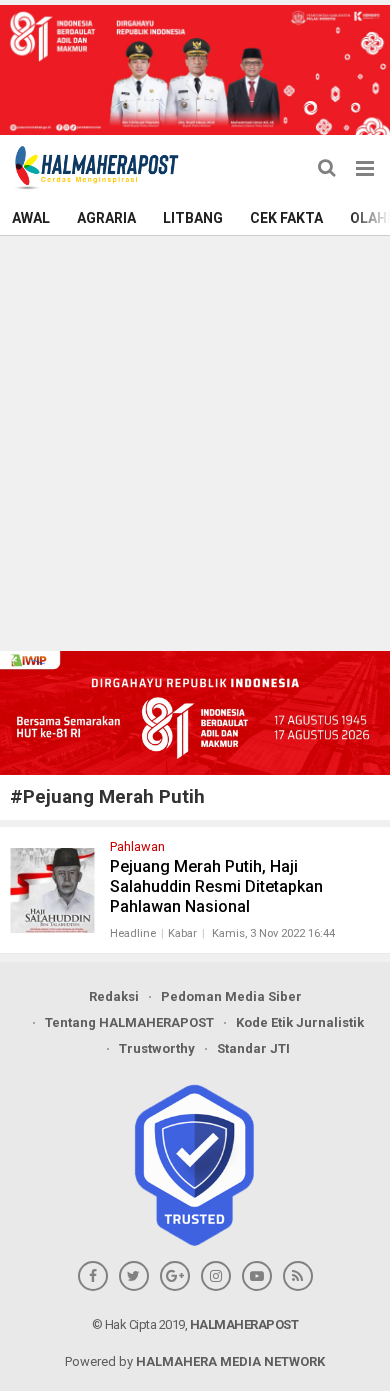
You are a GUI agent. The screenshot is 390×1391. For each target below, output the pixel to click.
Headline (133, 933)
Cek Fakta (286, 218)
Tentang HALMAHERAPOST (129, 1022)
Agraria (106, 218)
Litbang (193, 218)
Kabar (182, 933)
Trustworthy (157, 1048)
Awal (31, 218)
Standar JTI (253, 1048)
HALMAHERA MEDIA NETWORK (230, 1361)
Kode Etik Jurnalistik (300, 1022)
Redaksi (114, 996)
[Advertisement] (195, 441)
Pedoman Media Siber (231, 996)
